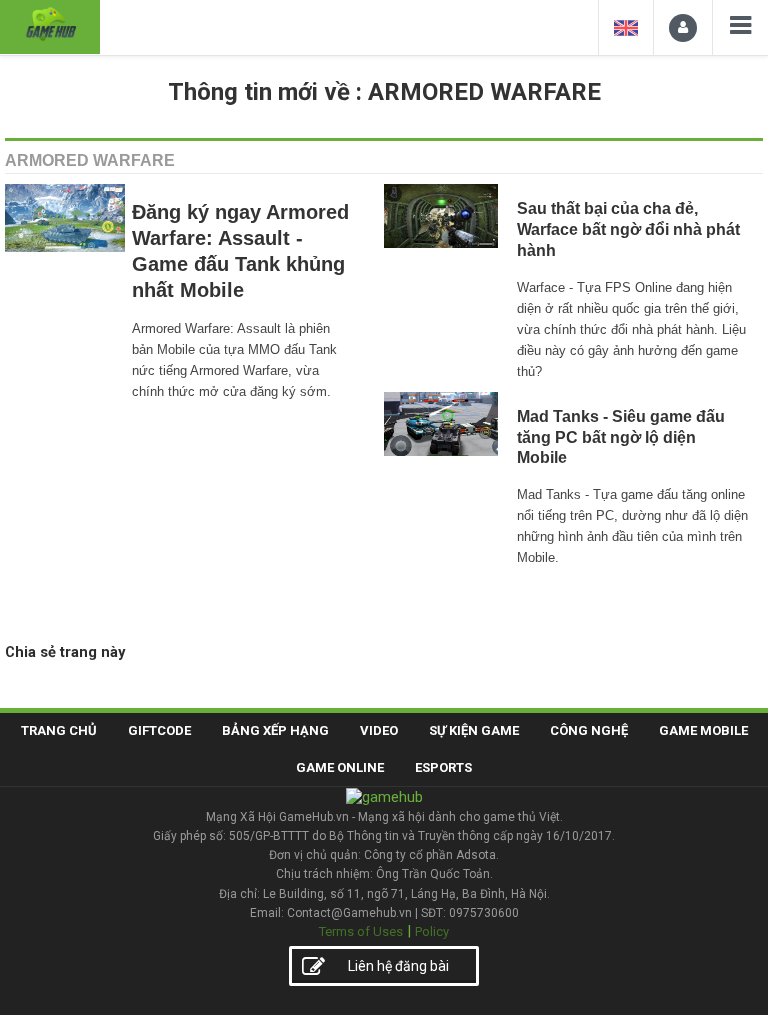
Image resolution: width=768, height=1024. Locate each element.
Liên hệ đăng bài (398, 966)
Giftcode (159, 730)
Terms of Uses (361, 931)
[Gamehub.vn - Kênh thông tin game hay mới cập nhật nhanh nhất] (50, 24)
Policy (432, 931)
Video (379, 730)
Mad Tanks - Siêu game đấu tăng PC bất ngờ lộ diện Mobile (621, 437)
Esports (443, 767)
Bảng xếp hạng (275, 730)
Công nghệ (589, 730)
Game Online (340, 767)
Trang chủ (59, 730)
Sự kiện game (474, 730)
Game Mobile (703, 730)
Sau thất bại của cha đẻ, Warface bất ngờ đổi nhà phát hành (628, 229)
